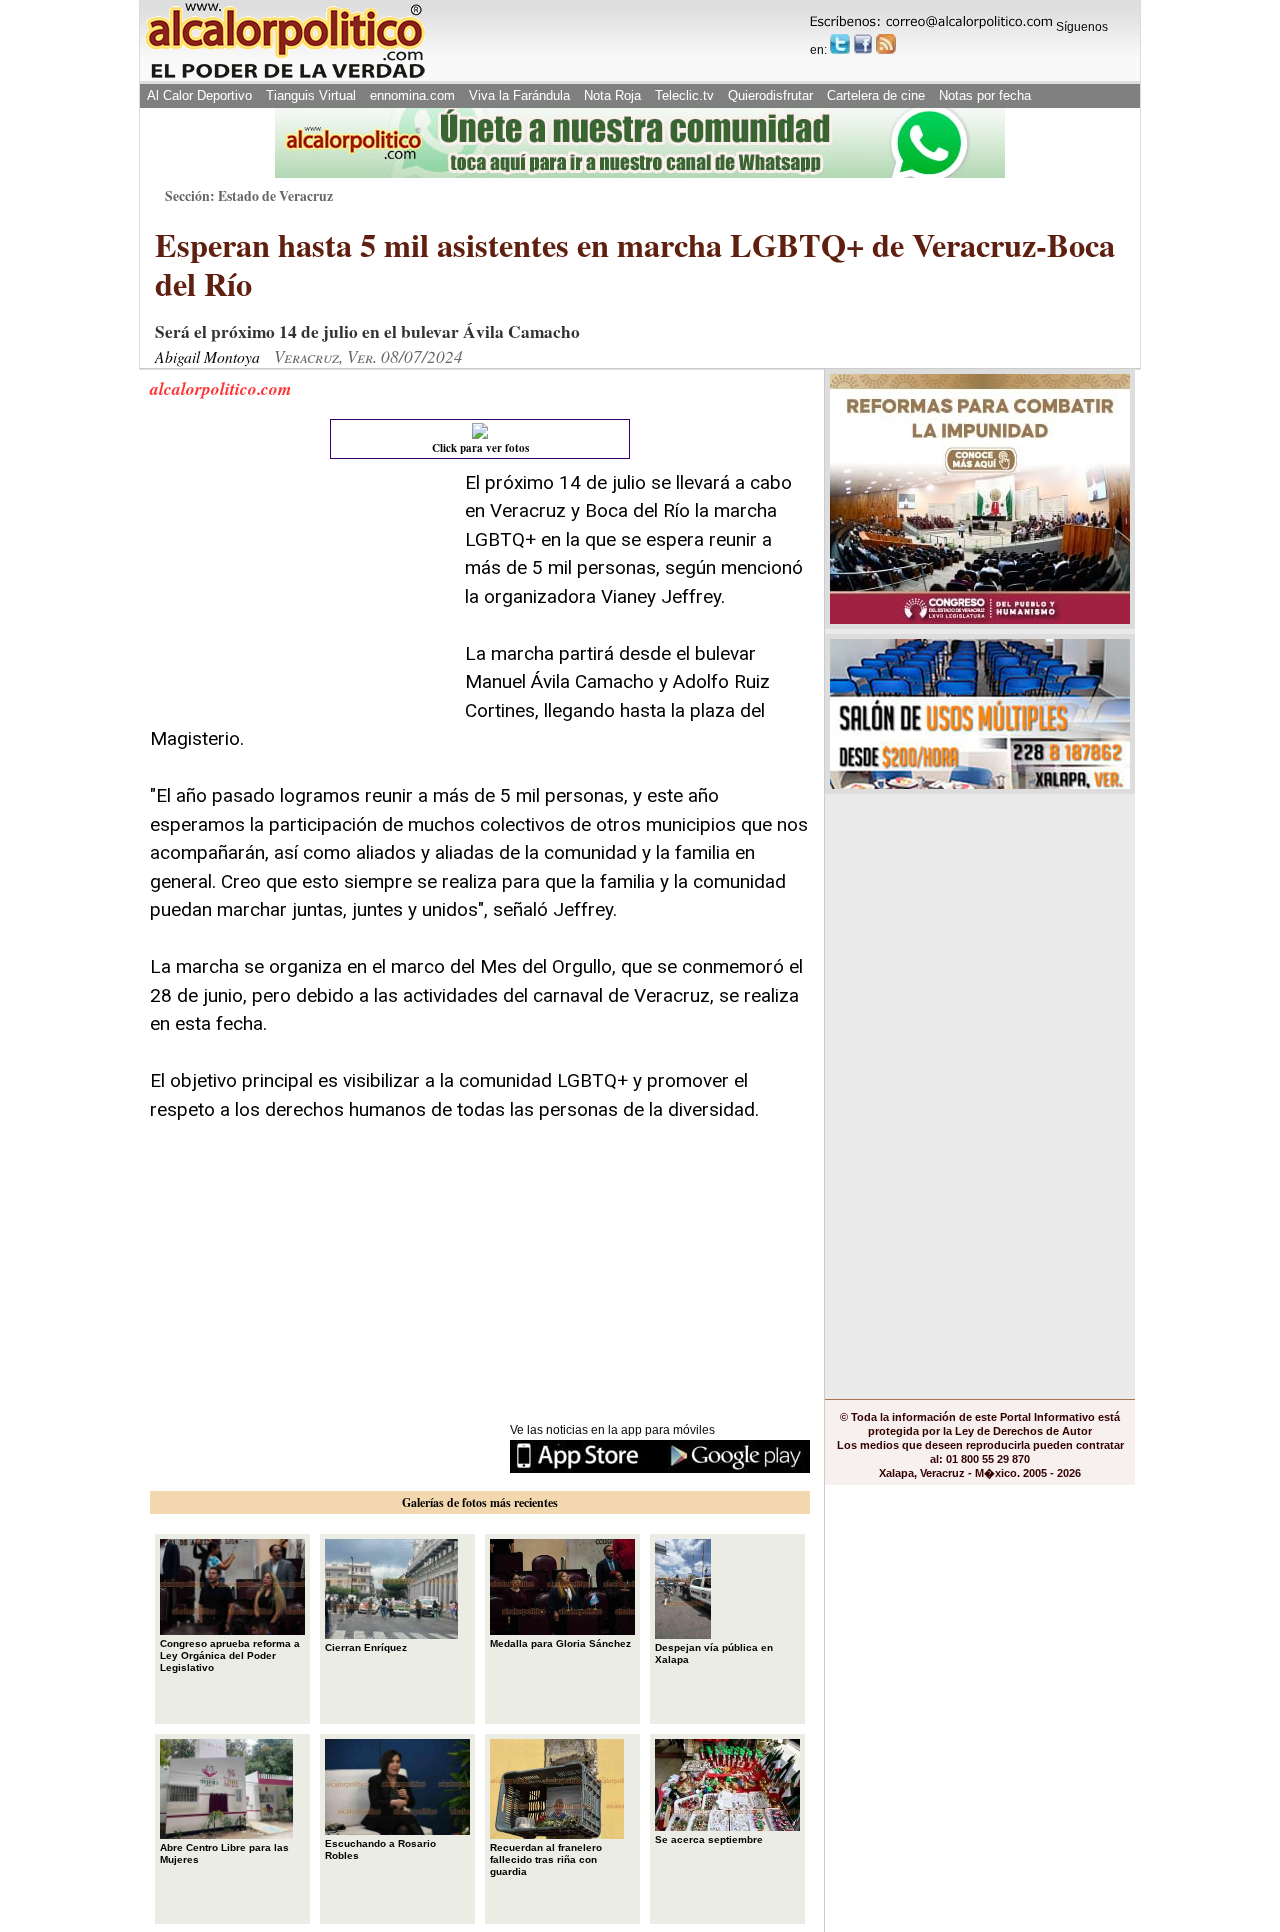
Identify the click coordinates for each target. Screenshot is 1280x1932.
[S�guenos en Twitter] (840, 44)
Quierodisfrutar (770, 95)
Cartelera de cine (876, 95)
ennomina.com (412, 95)
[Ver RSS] (886, 44)
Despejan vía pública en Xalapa (714, 1653)
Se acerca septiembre (709, 1839)
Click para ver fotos (480, 448)
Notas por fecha (985, 95)
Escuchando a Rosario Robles (380, 1849)
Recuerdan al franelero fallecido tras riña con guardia (546, 1859)
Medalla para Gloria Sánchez (560, 1643)
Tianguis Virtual (311, 95)
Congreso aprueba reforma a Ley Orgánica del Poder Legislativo (230, 1655)
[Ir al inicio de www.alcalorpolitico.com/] (285, 76)
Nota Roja (612, 95)
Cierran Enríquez (366, 1647)
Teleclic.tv (684, 95)
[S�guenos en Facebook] (863, 44)
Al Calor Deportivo (199, 95)
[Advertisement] (300, 594)
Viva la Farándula (519, 95)
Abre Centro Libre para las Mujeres (224, 1853)
